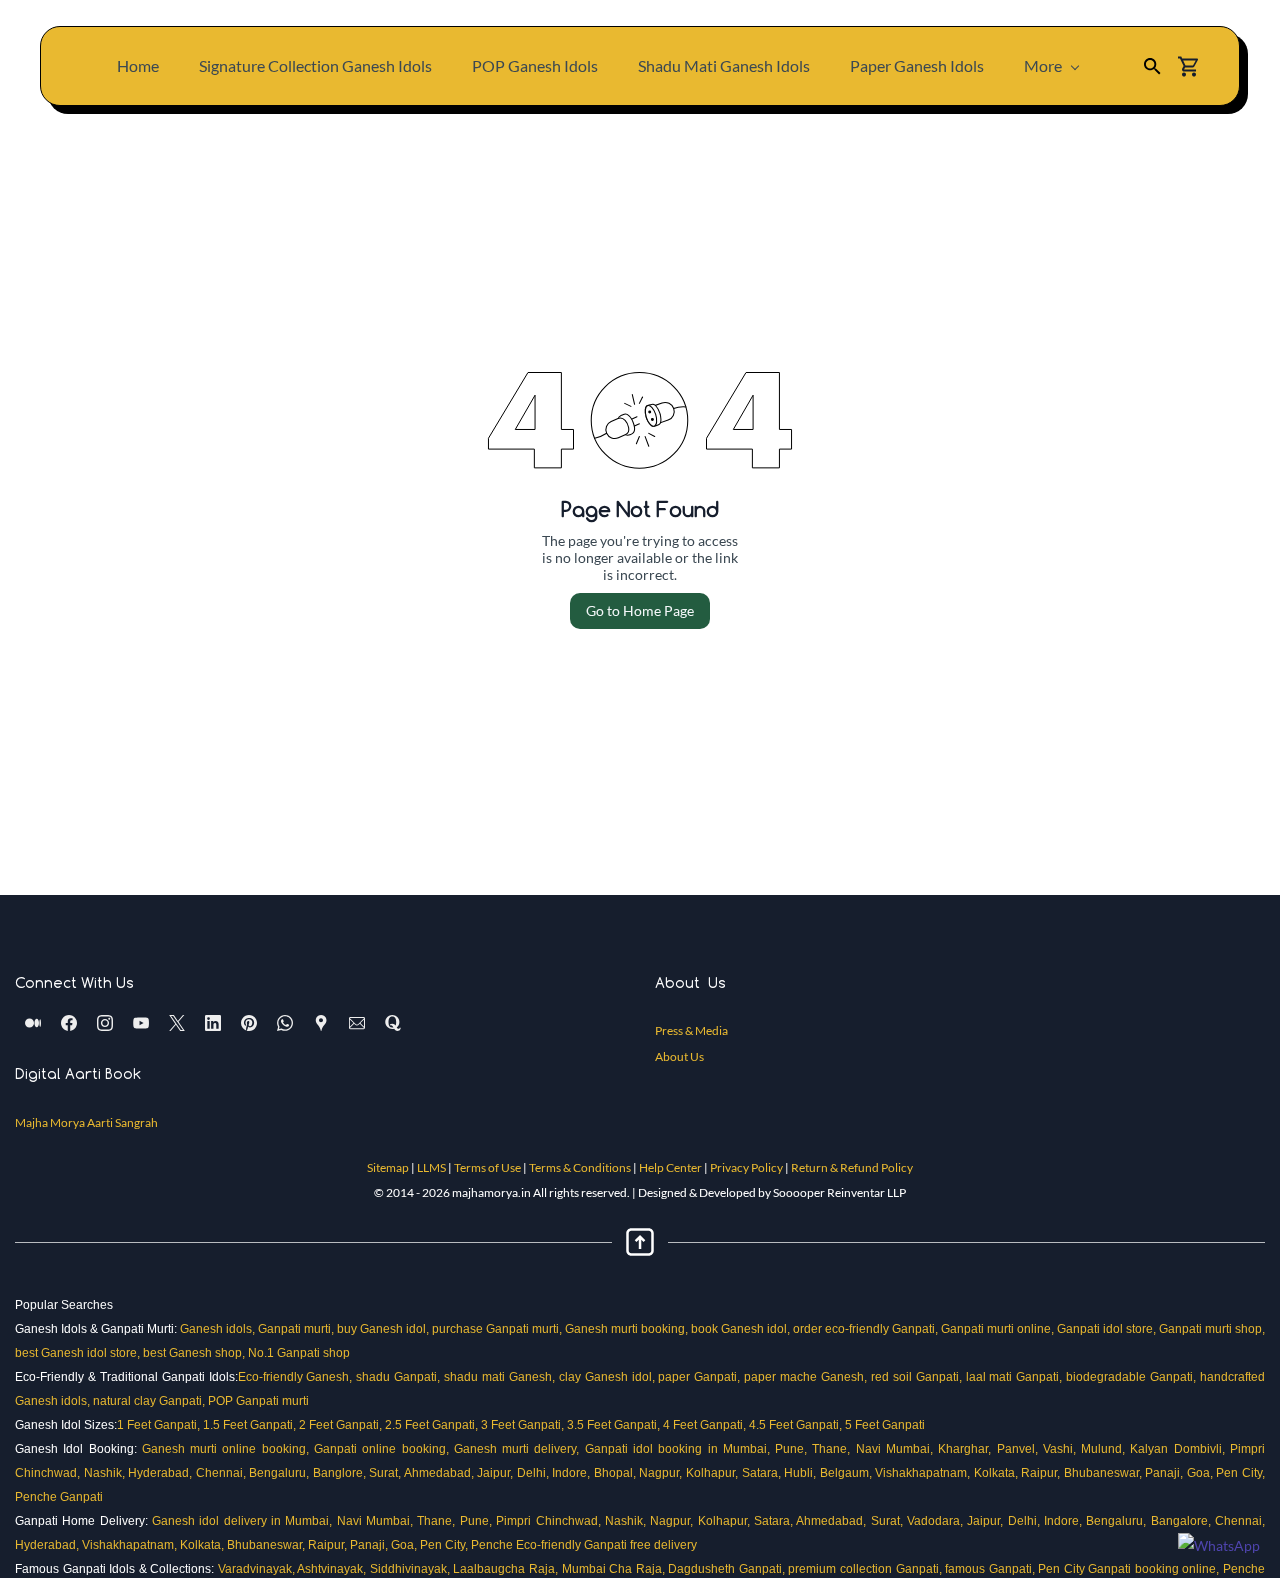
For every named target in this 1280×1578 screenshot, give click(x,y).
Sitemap (388, 1167)
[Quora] (393, 1023)
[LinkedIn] (213, 1023)
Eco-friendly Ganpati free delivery (608, 1545)
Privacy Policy (746, 1167)
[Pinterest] (249, 1023)
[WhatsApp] (285, 1023)
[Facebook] (69, 1023)
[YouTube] (141, 1023)
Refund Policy (876, 1167)
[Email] (357, 1023)
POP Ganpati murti (260, 1401)
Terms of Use (487, 1167)
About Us (679, 1056)
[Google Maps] (321, 1023)
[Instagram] (105, 1023)
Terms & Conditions (580, 1167)
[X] (177, 1023)
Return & (815, 1167)
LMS (434, 1167)
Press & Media (691, 1030)
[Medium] (33, 1023)
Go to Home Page (640, 610)
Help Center (670, 1167)
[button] (1152, 66)
